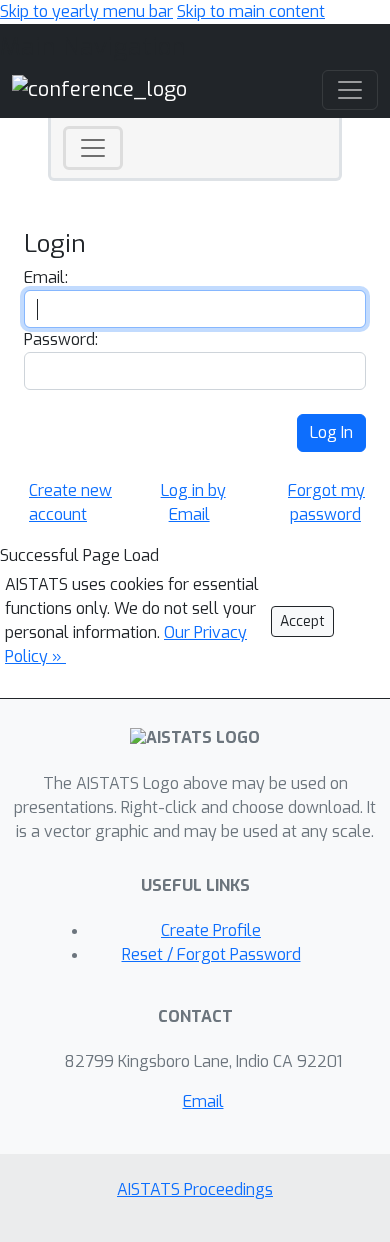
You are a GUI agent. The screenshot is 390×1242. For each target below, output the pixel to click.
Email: (46, 277)
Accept (302, 621)
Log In (331, 432)
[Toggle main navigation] (350, 90)
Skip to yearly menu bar (86, 11)
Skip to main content (251, 11)
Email (203, 1101)
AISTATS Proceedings (195, 1189)
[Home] (99, 88)
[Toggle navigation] (93, 148)
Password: (61, 339)
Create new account (70, 502)
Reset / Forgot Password (211, 954)
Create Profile (211, 930)
